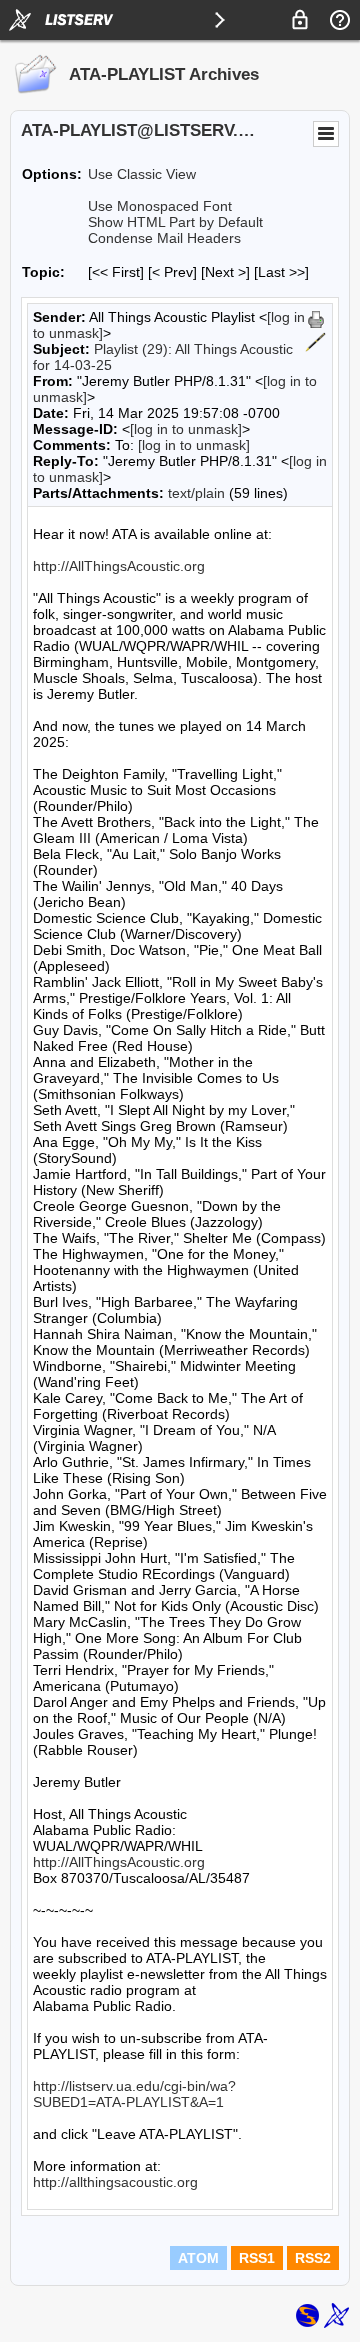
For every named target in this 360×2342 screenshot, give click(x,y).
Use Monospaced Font (160, 206)
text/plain (196, 493)
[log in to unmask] (186, 429)
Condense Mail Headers (164, 238)
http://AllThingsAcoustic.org (119, 566)
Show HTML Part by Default (175, 222)
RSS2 (313, 2258)
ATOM (198, 2258)
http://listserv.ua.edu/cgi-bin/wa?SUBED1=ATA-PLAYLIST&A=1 (134, 2094)
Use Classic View (142, 174)
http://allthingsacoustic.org (115, 2182)
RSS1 (257, 2258)
